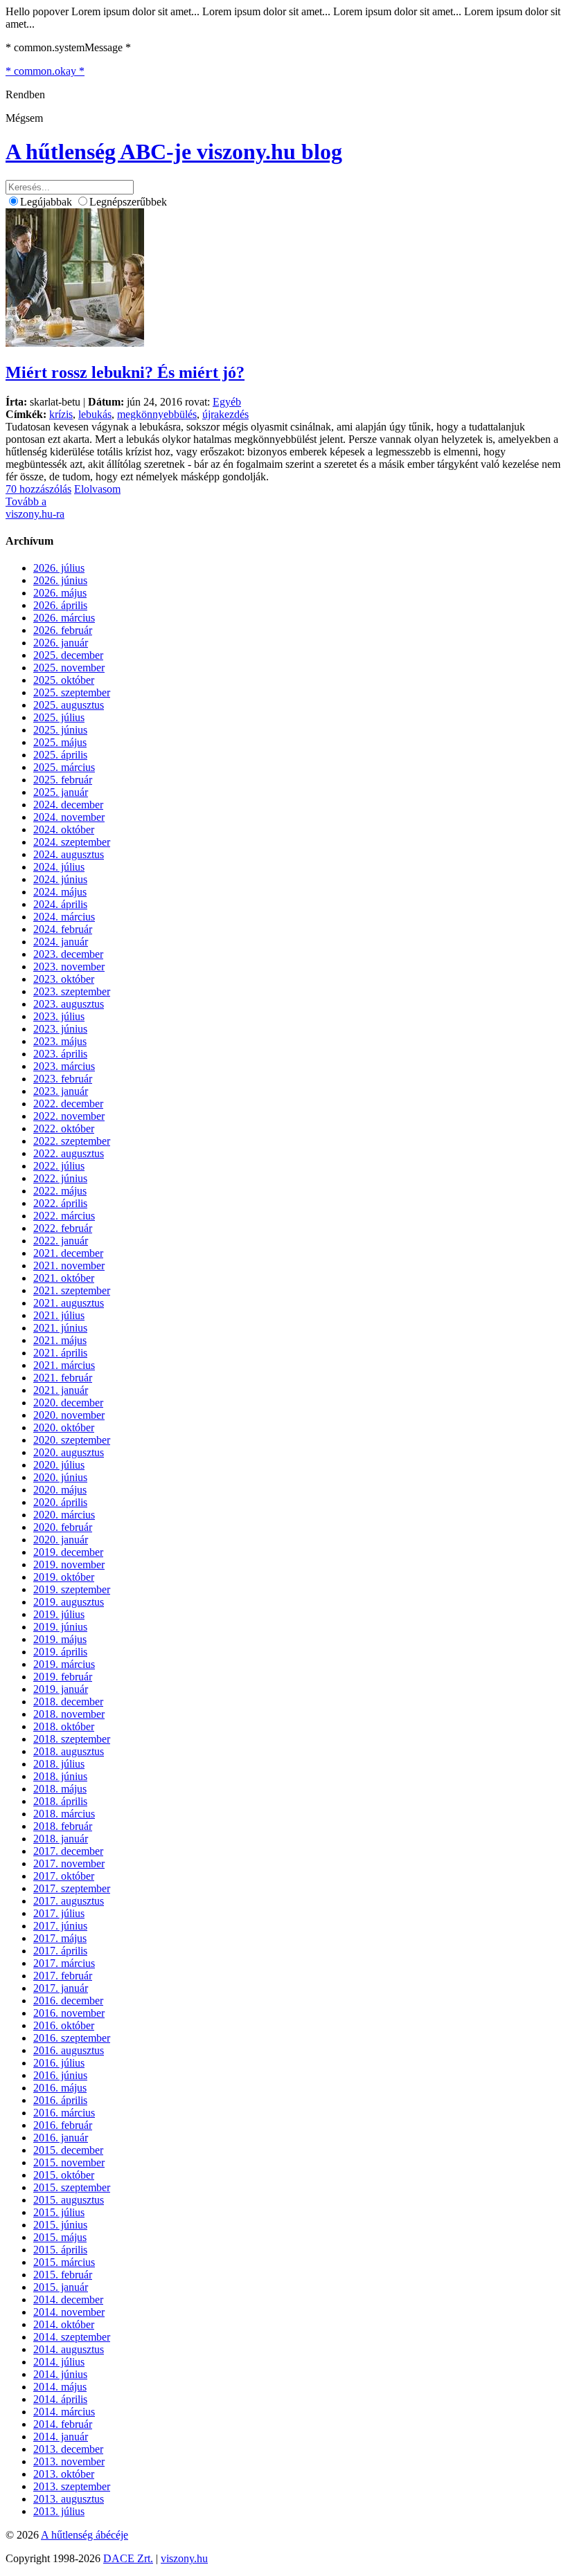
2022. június (60, 1178)
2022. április (60, 1203)
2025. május (60, 742)
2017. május (60, 1938)
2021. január (61, 1390)
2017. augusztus (69, 1901)
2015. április (60, 2250)
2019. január (61, 1689)
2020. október (64, 1427)
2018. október (64, 1726)
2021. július (59, 1315)
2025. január (61, 792)
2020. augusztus (69, 1452)
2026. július (59, 568)
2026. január (61, 643)
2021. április (60, 1353)
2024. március (64, 917)
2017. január (61, 1988)
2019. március (64, 1664)
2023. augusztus (69, 1004)
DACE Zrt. (128, 2558)
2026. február (63, 630)
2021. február (63, 1378)
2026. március (64, 618)
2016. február (63, 2125)
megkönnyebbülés (157, 414)
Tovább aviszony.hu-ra (35, 508)
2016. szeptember (72, 2038)
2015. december (68, 2150)
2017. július (59, 1913)
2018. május (60, 1789)
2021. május (60, 1340)
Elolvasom (97, 489)
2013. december (68, 2449)
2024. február (63, 929)
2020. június (60, 1477)
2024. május (60, 892)
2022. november (69, 1116)
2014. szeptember (72, 2337)
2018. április (60, 1801)
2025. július (59, 717)
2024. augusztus (69, 854)
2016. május (60, 2088)
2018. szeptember (72, 1739)
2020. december (68, 1403)
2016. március (64, 2113)
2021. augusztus (69, 1303)
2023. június (60, 1029)
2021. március (64, 1365)
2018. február (63, 1826)
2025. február (63, 780)
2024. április (60, 904)
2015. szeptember (72, 2187)
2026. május (60, 593)
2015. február (63, 2275)
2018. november (69, 1714)
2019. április (60, 1652)
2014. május (60, 2387)
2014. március (64, 2412)
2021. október (64, 1278)
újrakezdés (225, 414)
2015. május (60, 2237)
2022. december (68, 1104)
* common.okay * (45, 71)
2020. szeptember (72, 1440)
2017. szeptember (72, 1888)
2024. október (64, 829)
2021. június (60, 1328)
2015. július (59, 2212)
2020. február (63, 1527)
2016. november (69, 2013)
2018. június (60, 1776)
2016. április (60, 2100)
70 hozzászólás (38, 489)
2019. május (60, 1639)
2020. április (60, 1502)
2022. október (64, 1128)
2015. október (64, 2175)
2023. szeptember (72, 991)
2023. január (61, 1091)
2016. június (60, 2075)
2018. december (68, 1702)
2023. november (69, 967)
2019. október (64, 1577)
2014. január (61, 2437)
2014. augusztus (69, 2349)
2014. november (69, 2312)
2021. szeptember (72, 1290)
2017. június (60, 1926)
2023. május (60, 1041)
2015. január (61, 2287)
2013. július (59, 2511)
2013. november (69, 2461)
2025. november (69, 668)
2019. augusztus (69, 1602)
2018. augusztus (69, 1751)
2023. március (64, 1066)
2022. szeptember (72, 1141)
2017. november (69, 1863)
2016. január (61, 2138)
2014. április (60, 2399)
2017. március (64, 1963)
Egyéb (227, 402)
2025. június (60, 730)
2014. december (68, 2300)
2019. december (68, 1552)
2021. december (68, 1253)
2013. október (64, 2474)
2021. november (69, 1266)
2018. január (61, 1839)
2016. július (59, 2063)
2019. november (69, 1564)
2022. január (61, 1241)
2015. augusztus (69, 2200)
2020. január (61, 1540)
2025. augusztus (69, 705)
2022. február (63, 1228)
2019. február (63, 1677)
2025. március (64, 767)
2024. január (61, 942)
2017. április (60, 1951)
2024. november (69, 817)
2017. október (64, 1876)
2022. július (59, 1166)
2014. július (59, 2362)
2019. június (60, 1627)
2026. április (60, 605)
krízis (61, 414)
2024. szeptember (72, 842)
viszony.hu (184, 2558)
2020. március (64, 1515)
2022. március (64, 1216)
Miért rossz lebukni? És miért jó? (125, 372)
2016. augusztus (69, 2050)
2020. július (59, 1465)
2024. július (59, 867)
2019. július (59, 1614)
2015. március (64, 2262)
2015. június (60, 2225)
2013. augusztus (69, 2499)
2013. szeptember (72, 2486)
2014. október (64, 2324)
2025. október (64, 680)
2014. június (60, 2374)
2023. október (64, 979)
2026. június (60, 580)
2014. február (63, 2424)
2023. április (60, 1054)
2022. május (60, 1191)
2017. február (63, 1976)
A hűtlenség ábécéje (85, 2535)
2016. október (64, 2025)
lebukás (95, 414)
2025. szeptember (72, 692)
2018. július (59, 1764)
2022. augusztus (69, 1153)
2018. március (64, 1814)
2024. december (68, 805)
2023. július (59, 1016)
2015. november (69, 2162)
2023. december (68, 954)
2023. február (63, 1079)
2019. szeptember (72, 1589)
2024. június (60, 879)
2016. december (68, 2001)
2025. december (68, 655)
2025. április (60, 755)
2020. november (69, 1415)
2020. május (60, 1490)
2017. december (68, 1851)
